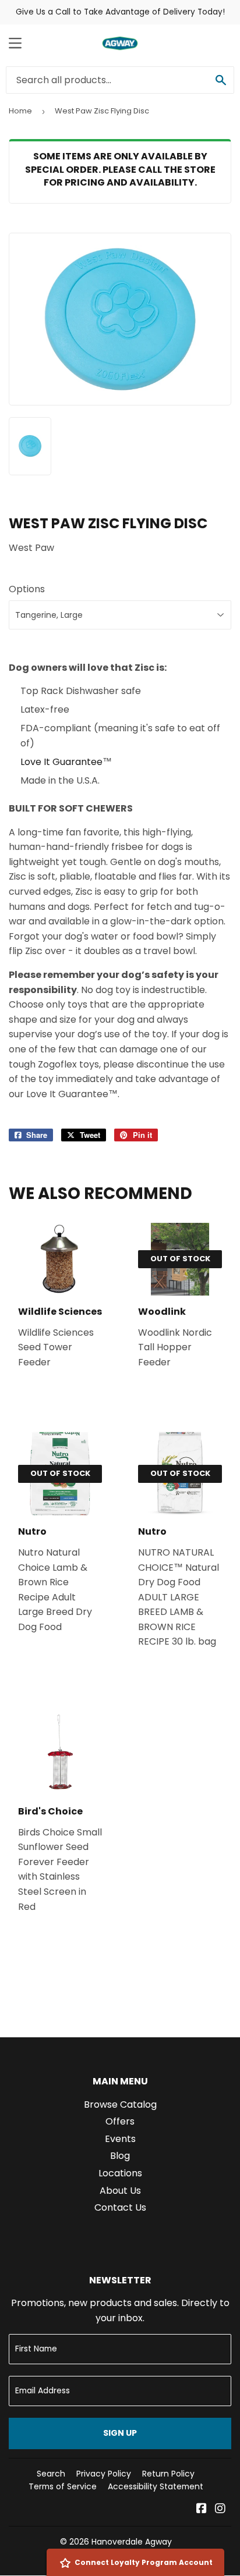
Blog (120, 2156)
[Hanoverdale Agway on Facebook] (202, 2509)
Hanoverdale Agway (132, 2542)
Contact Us (120, 2207)
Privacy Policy (104, 2474)
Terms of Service (63, 2486)
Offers (120, 2121)
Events (120, 2139)
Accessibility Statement (156, 2486)
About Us (120, 2191)
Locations (120, 2173)
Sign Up (120, 2433)
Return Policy (168, 2474)
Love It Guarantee (61, 762)
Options (27, 589)
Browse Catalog (120, 2104)
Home (20, 111)
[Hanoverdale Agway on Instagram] (220, 2509)
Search (51, 2474)
